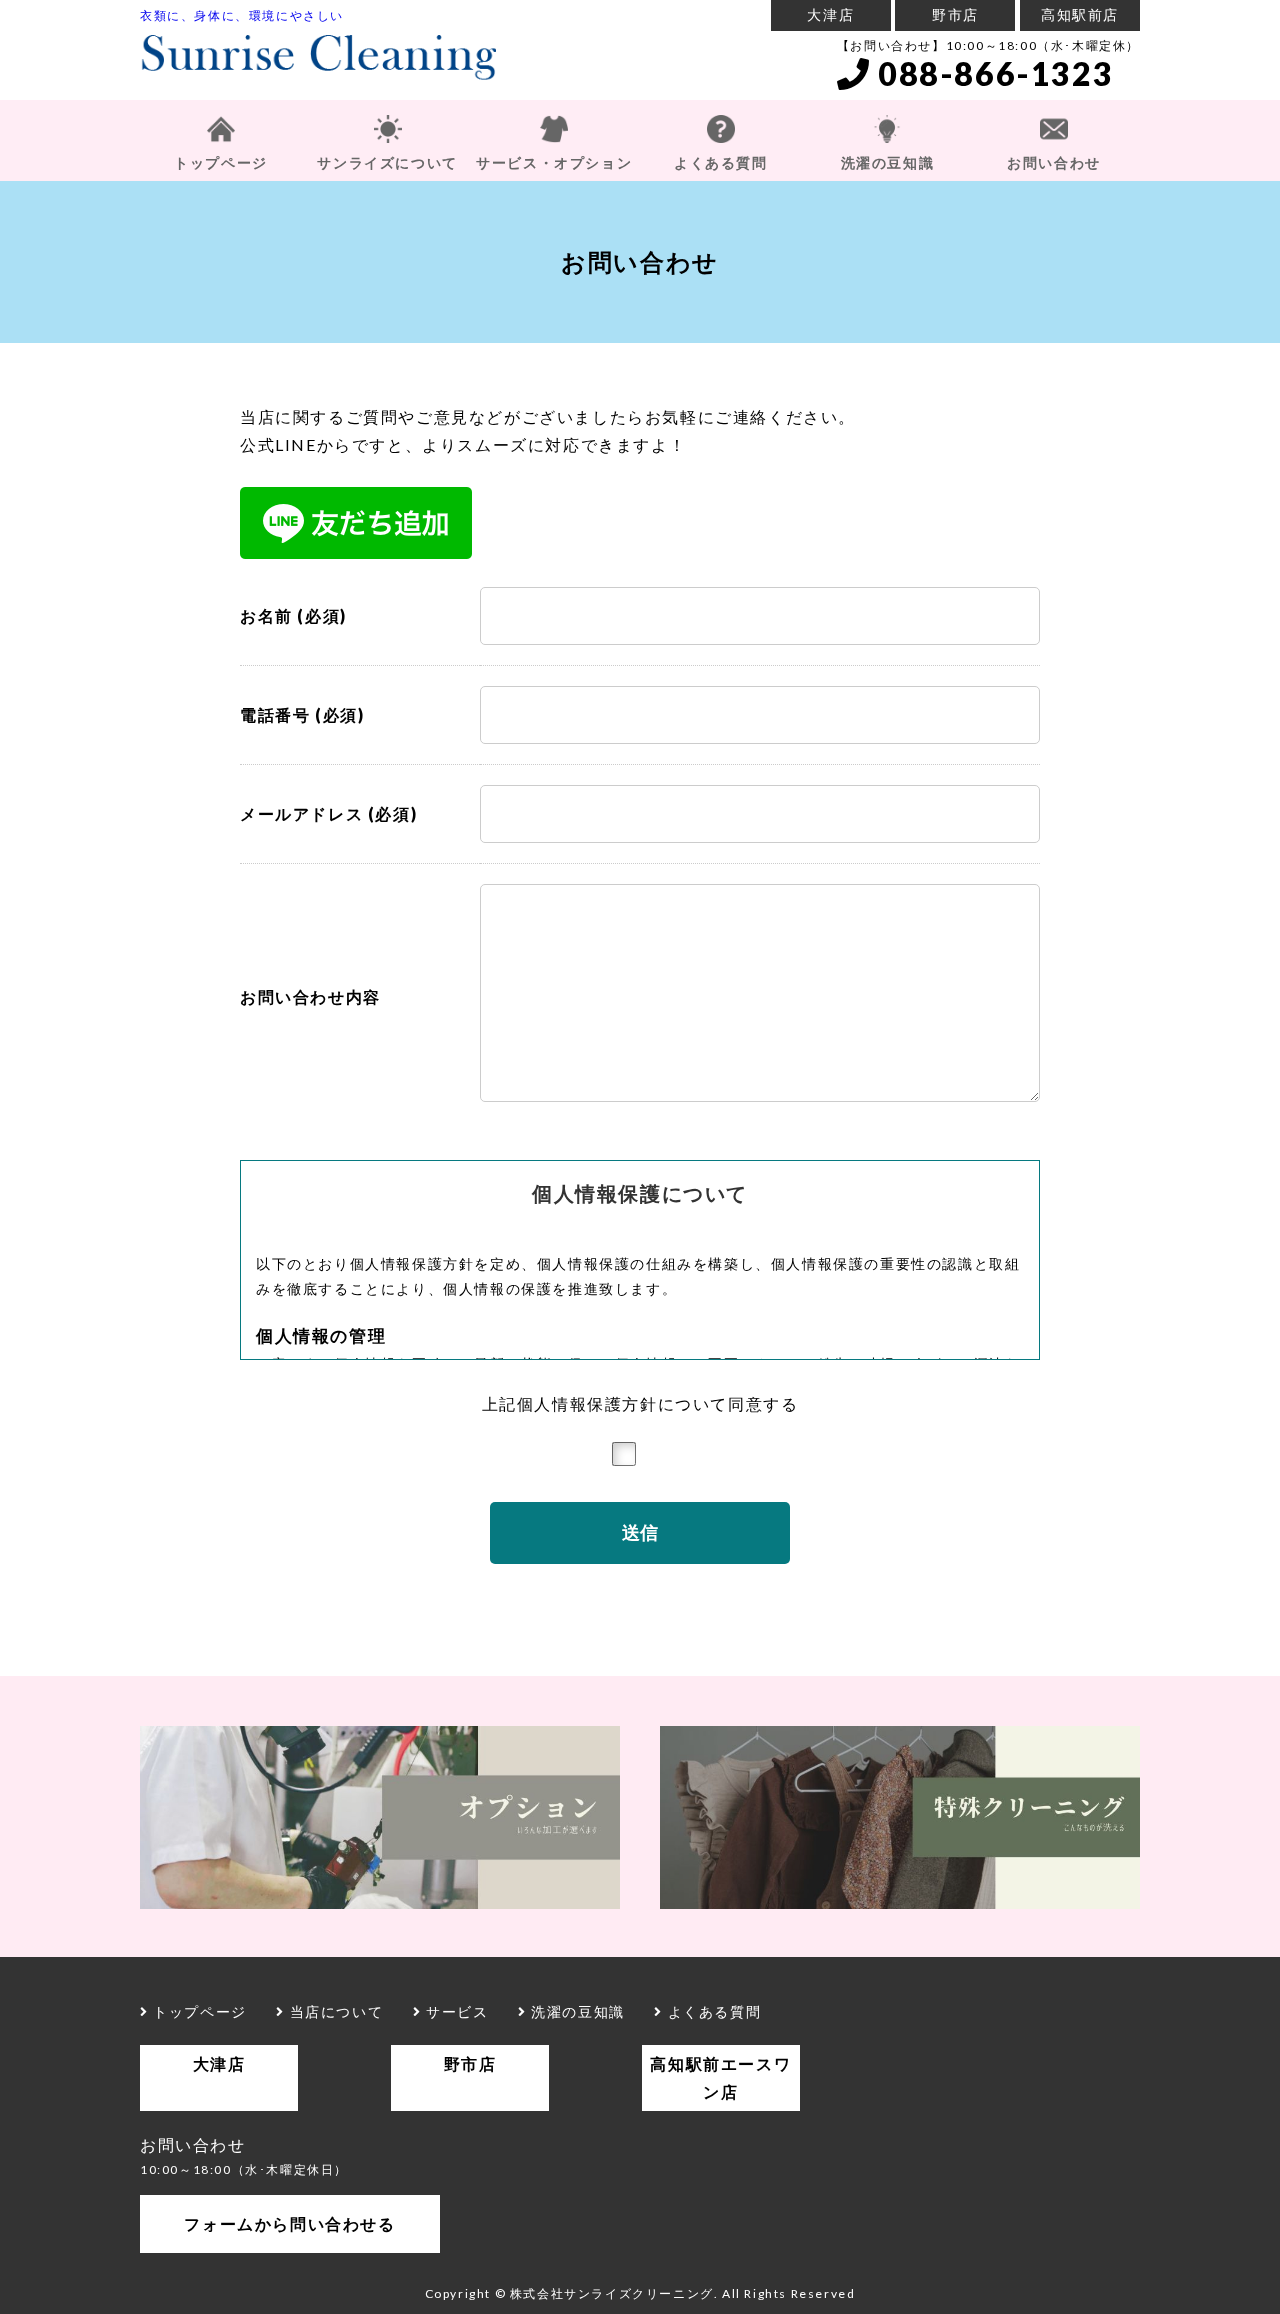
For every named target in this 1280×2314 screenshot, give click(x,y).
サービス (454, 2011)
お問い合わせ (1054, 162)
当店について (334, 2011)
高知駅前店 (1080, 14)
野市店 (955, 14)
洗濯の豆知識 (888, 162)
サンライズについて (387, 162)
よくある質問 (721, 162)
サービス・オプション (554, 162)
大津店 (830, 14)
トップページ (221, 162)
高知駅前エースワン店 (720, 2077)
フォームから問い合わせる (289, 2223)
